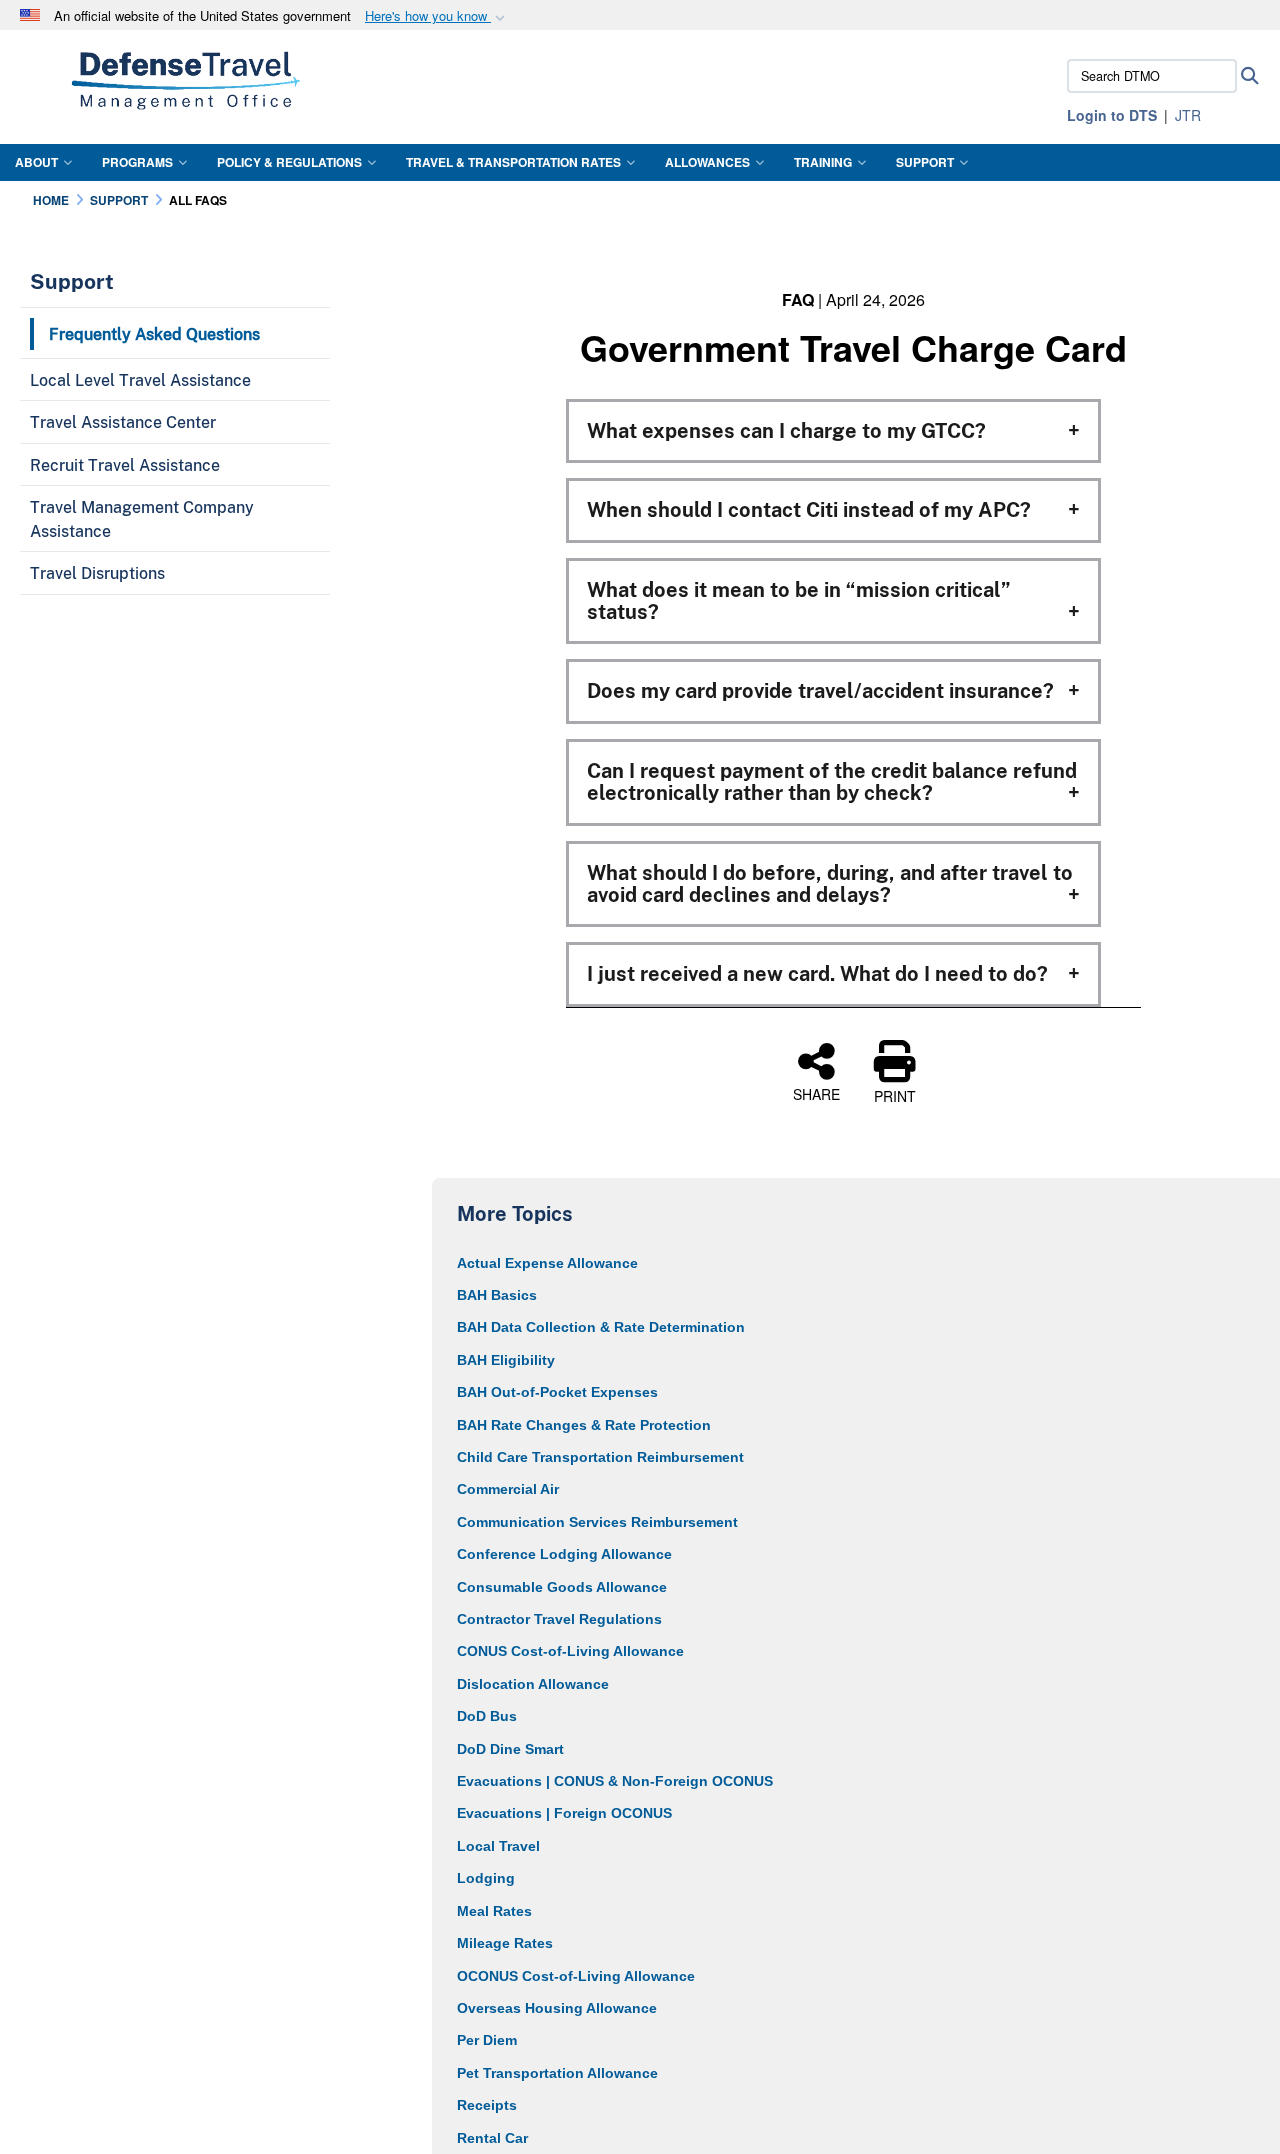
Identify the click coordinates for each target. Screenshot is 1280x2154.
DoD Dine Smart (510, 1749)
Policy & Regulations (289, 162)
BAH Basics (497, 1295)
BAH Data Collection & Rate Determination (601, 1327)
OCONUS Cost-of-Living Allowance (576, 1976)
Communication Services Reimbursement (597, 1522)
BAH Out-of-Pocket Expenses (557, 1392)
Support (925, 162)
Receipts (487, 2105)
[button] (437, 16)
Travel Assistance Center (123, 422)
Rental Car (492, 2138)
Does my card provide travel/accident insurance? (820, 691)
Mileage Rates (505, 1943)
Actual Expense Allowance (547, 1263)
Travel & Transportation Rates (513, 162)
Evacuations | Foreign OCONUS (564, 1813)
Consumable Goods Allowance (562, 1587)
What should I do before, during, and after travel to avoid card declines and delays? (830, 884)
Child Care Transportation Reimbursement (600, 1457)
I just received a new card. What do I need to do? (817, 974)
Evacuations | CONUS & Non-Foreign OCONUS (615, 1781)
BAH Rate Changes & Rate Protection (584, 1425)
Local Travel (498, 1846)
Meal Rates (494, 1911)
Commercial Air (508, 1489)
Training (823, 162)
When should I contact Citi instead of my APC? (809, 510)
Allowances (707, 162)
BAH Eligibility (506, 1360)
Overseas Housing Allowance (557, 2008)
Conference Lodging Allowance (564, 1554)
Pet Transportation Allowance (557, 2073)
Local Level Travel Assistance (140, 380)
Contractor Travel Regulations (559, 1619)
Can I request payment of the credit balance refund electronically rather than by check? (832, 782)
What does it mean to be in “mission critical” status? (799, 601)
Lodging (486, 1878)
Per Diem (487, 2040)
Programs (137, 162)
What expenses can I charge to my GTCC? (786, 431)
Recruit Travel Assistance (125, 465)
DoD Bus (487, 1716)
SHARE (816, 1093)
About (36, 162)
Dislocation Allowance (533, 1684)
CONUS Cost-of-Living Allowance (570, 1651)
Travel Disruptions (97, 573)
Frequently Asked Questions (154, 334)
